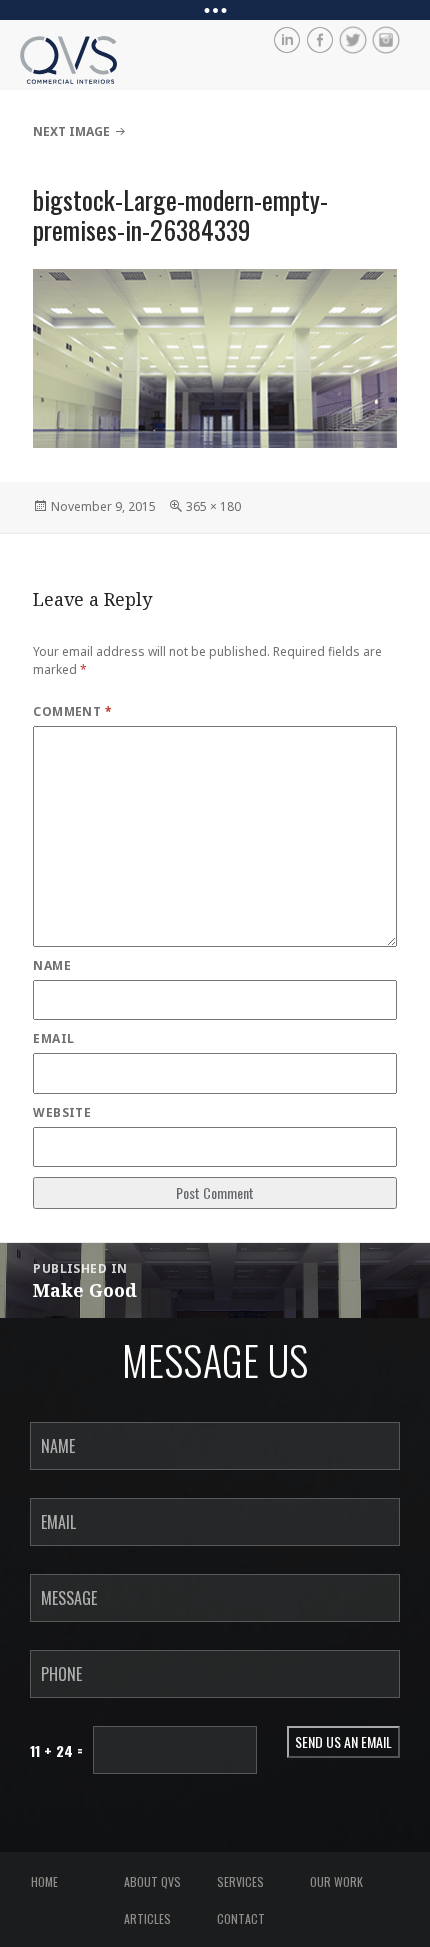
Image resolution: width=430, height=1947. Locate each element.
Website (62, 1112)
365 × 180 (213, 506)
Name (52, 965)
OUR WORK (336, 1881)
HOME (44, 1881)
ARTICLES (147, 1918)
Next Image (71, 131)
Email (53, 1038)
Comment (72, 711)
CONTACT (241, 1918)
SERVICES (240, 1881)
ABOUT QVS (152, 1881)
